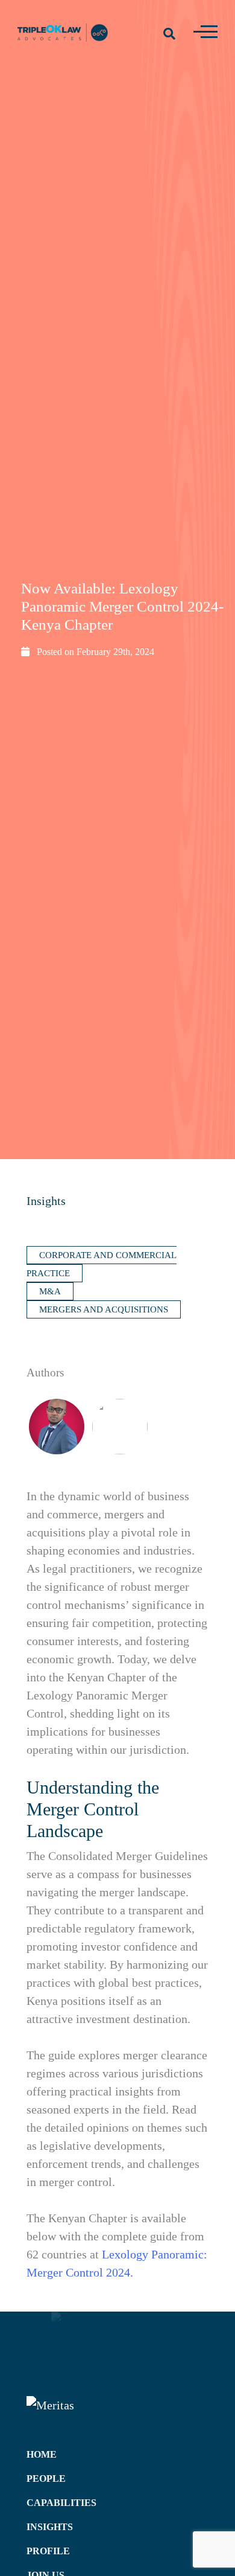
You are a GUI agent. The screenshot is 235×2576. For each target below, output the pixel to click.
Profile (48, 2551)
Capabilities (61, 2503)
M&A (50, 1291)
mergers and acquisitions (104, 1309)
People (46, 2479)
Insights (46, 1201)
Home (42, 2454)
